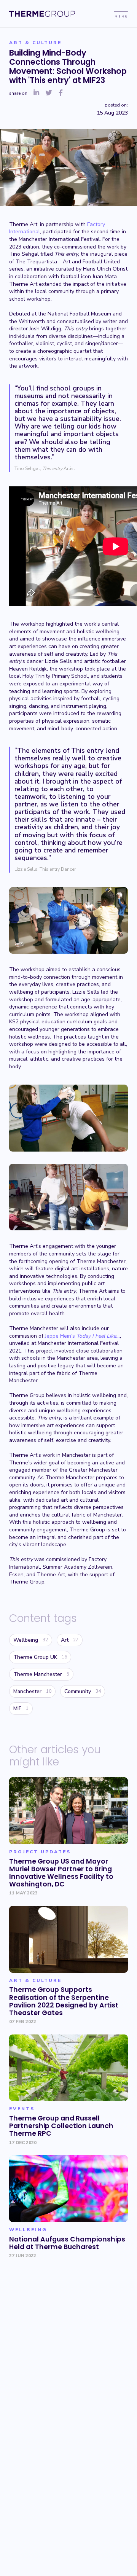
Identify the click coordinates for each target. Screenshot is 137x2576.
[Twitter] (49, 93)
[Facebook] (61, 93)
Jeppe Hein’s (82, 1336)
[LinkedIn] (37, 93)
